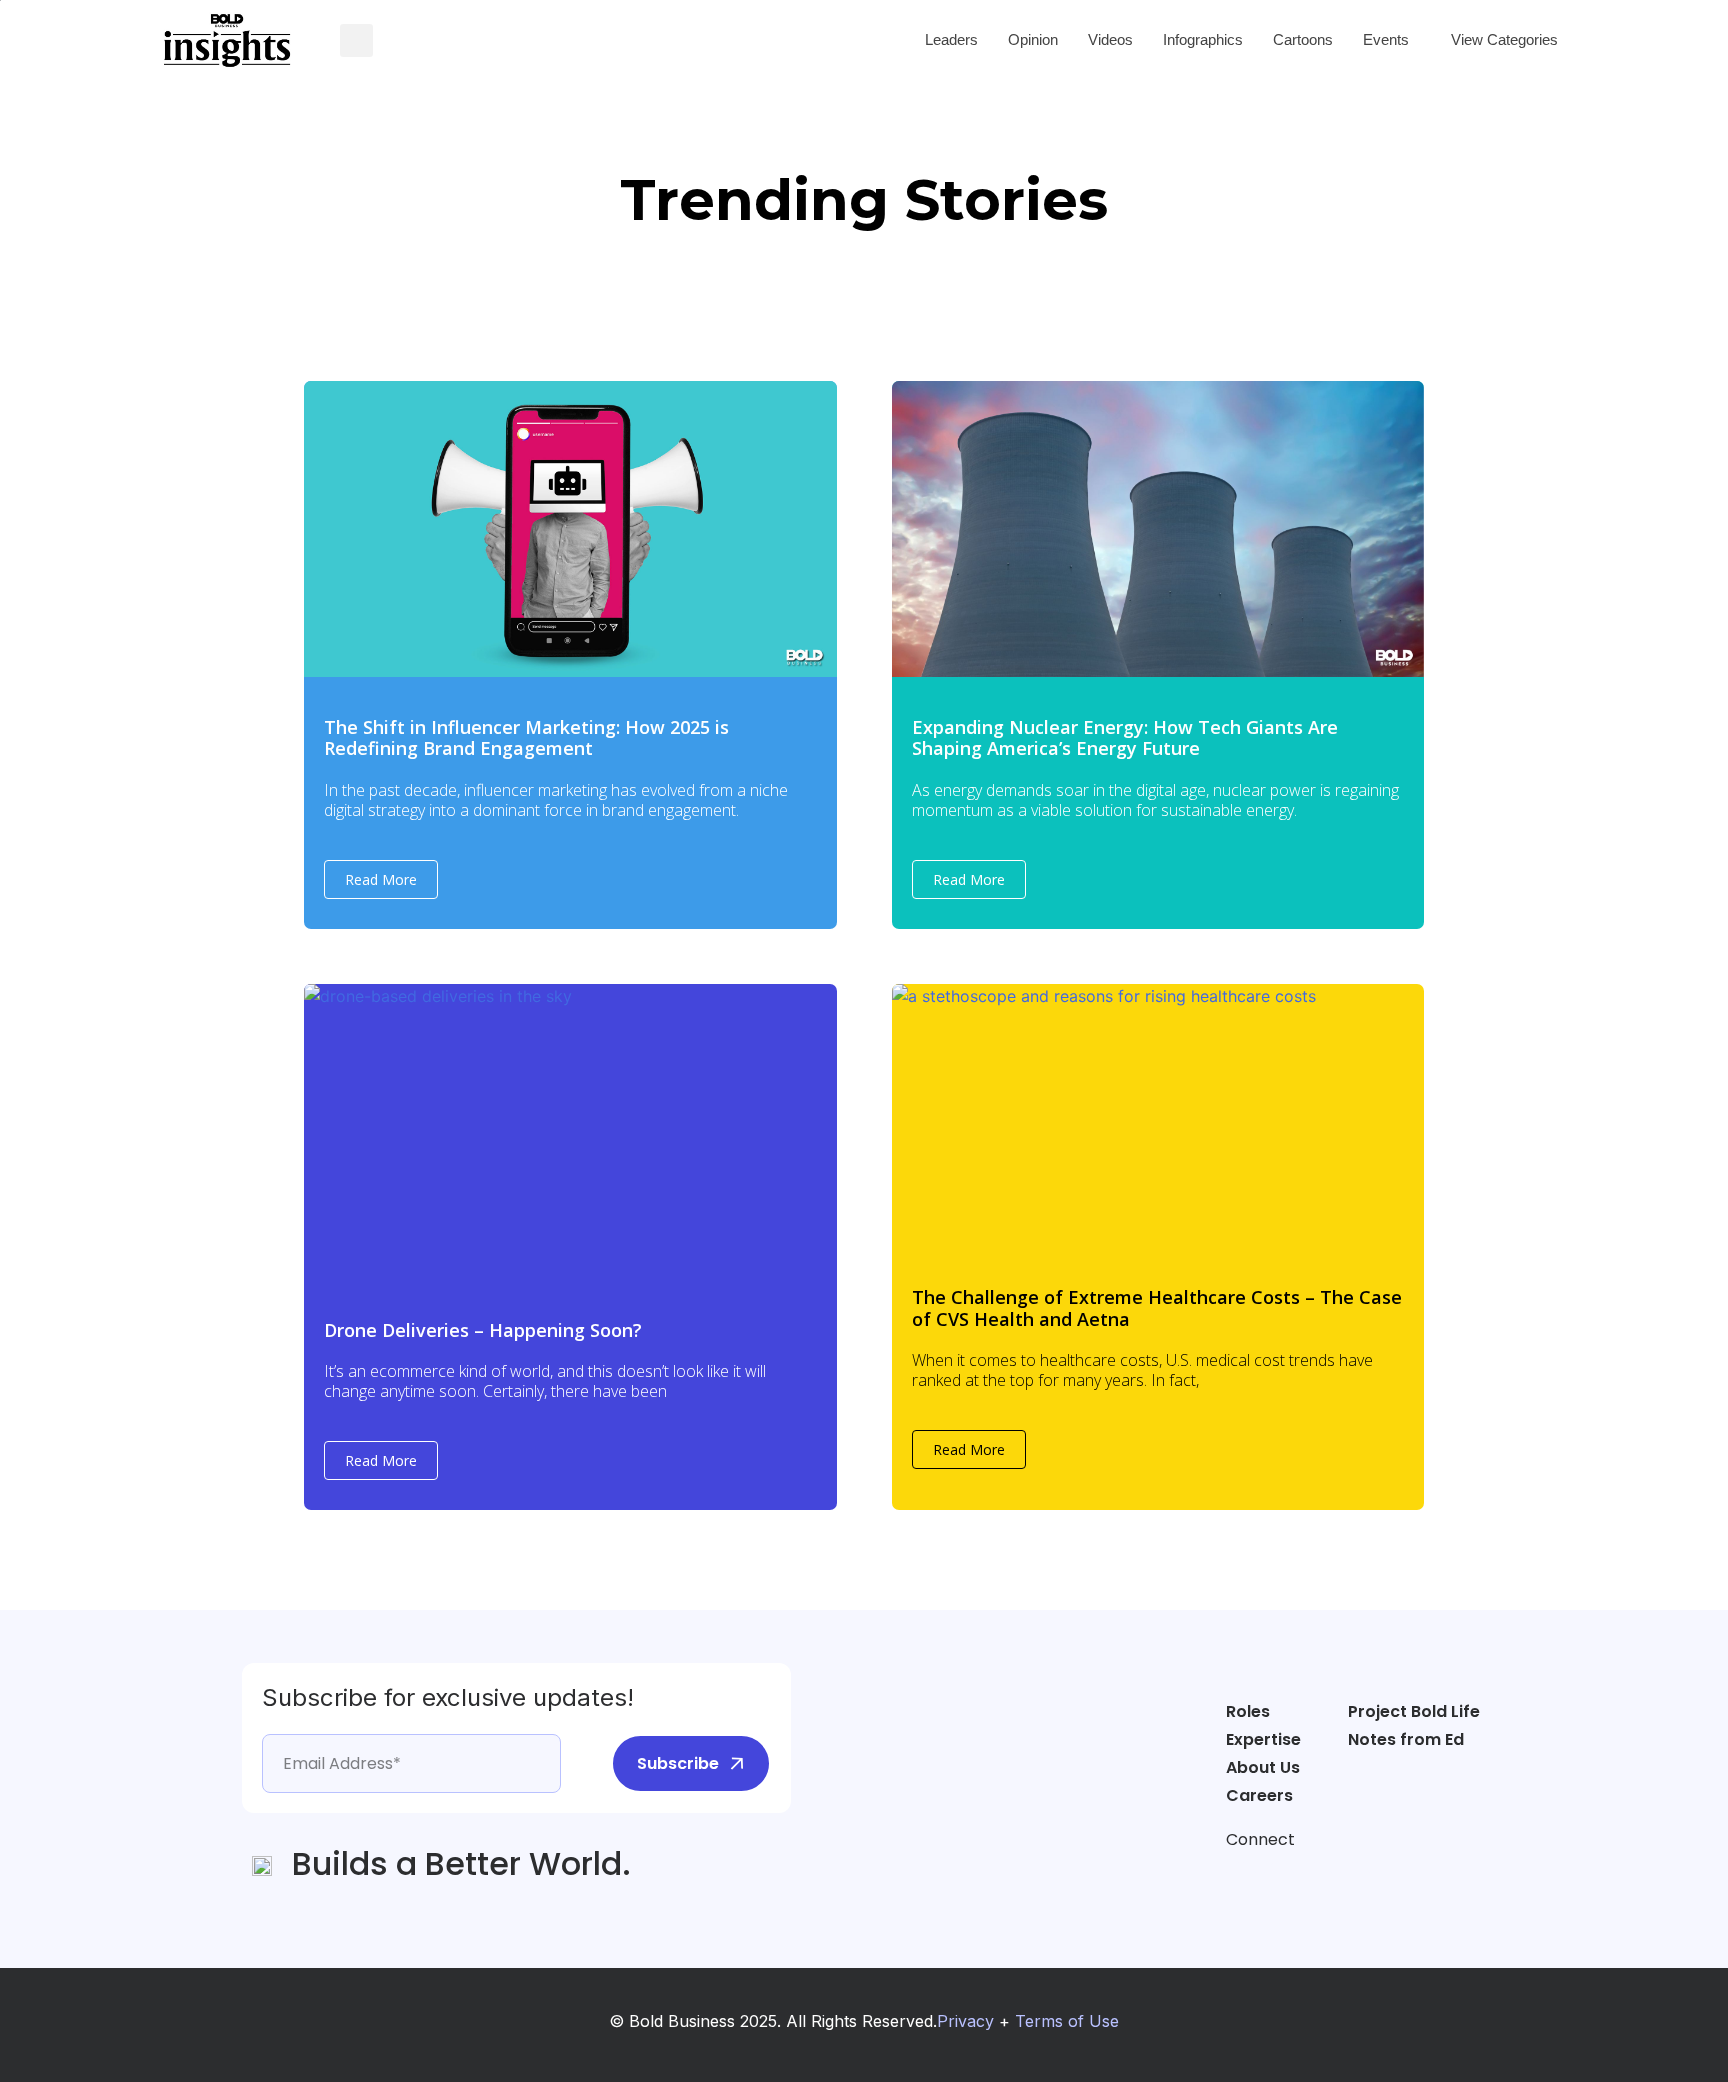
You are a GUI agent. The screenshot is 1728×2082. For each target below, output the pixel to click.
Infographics (1203, 39)
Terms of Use (1067, 2021)
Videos (1110, 39)
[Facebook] (1241, 1877)
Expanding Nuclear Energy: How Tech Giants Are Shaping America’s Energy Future (1125, 738)
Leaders (951, 39)
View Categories (1504, 39)
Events (1386, 39)
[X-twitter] (1279, 1877)
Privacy (965, 2021)
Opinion (1033, 39)
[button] (356, 40)
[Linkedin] (1317, 1877)
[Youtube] (1355, 1877)
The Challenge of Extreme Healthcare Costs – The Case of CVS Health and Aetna (1157, 1308)
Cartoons (1303, 39)
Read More (381, 879)
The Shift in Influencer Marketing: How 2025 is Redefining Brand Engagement (526, 738)
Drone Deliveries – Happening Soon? (483, 1330)
